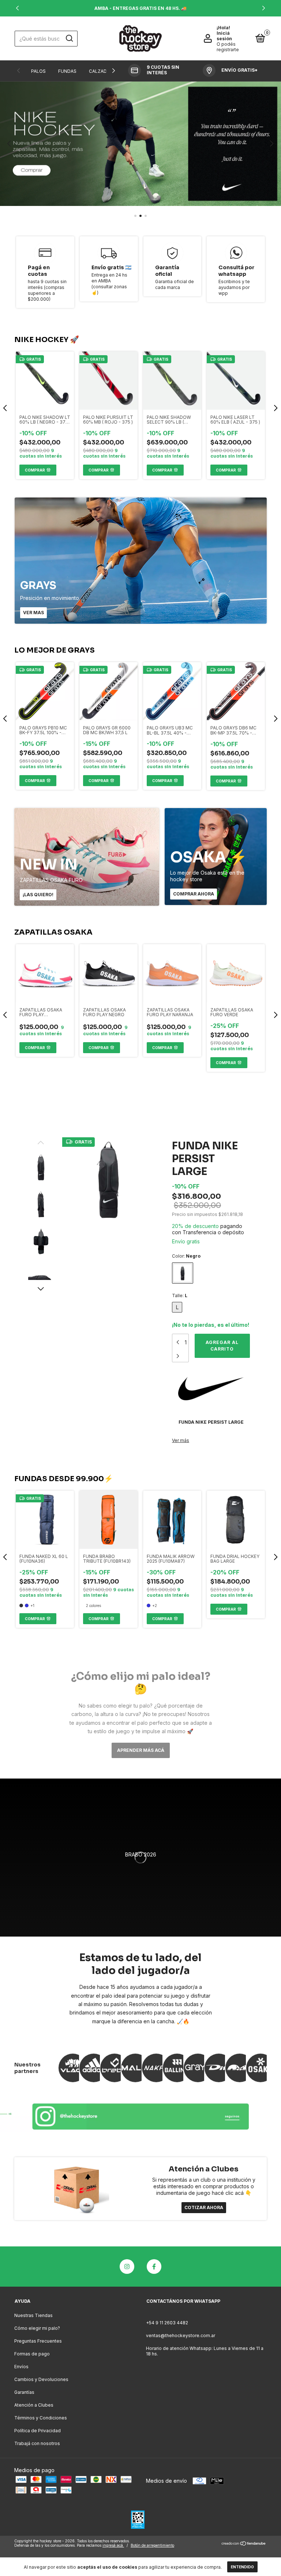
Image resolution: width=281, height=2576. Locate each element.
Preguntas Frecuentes (38, 2341)
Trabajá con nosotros (37, 2443)
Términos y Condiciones (41, 2418)
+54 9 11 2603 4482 (167, 2323)
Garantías (24, 2392)
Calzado (100, 71)
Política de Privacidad (38, 2431)
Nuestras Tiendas (33, 2315)
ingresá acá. (113, 2545)
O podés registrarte (228, 47)
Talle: (180, 1295)
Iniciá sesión (224, 36)
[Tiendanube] (244, 2544)
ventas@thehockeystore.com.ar (181, 2335)
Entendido (242, 2567)
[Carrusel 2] (140, 144)
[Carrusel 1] (140, 2115)
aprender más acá (141, 1750)
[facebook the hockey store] (154, 2267)
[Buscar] (69, 38)
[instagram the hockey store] (127, 2267)
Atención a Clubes (34, 2405)
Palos (38, 71)
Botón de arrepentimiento (152, 2545)
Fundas (67, 71)
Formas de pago (32, 2354)
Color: (186, 1256)
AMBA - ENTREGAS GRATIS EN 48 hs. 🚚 (140, 8)
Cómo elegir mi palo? (37, 2328)
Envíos (21, 2367)
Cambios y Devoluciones (41, 2379)
